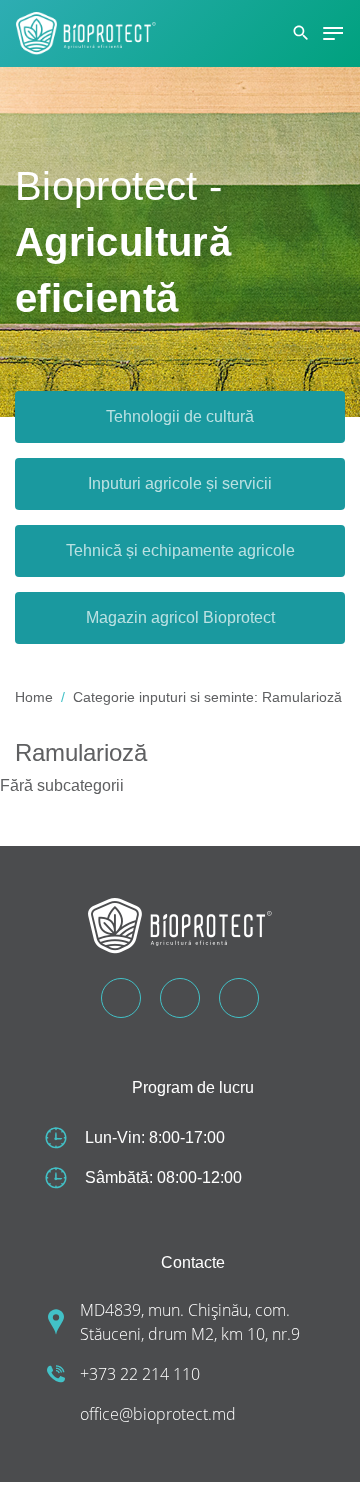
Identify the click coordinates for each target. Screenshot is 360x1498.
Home (34, 697)
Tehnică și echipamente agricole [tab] (180, 550)
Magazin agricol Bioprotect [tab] (180, 617)
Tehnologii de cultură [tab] (180, 416)
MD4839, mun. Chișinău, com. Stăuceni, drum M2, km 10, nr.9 (190, 1322)
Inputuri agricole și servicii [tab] (180, 483)
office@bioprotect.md (158, 1414)
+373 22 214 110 (140, 1374)
